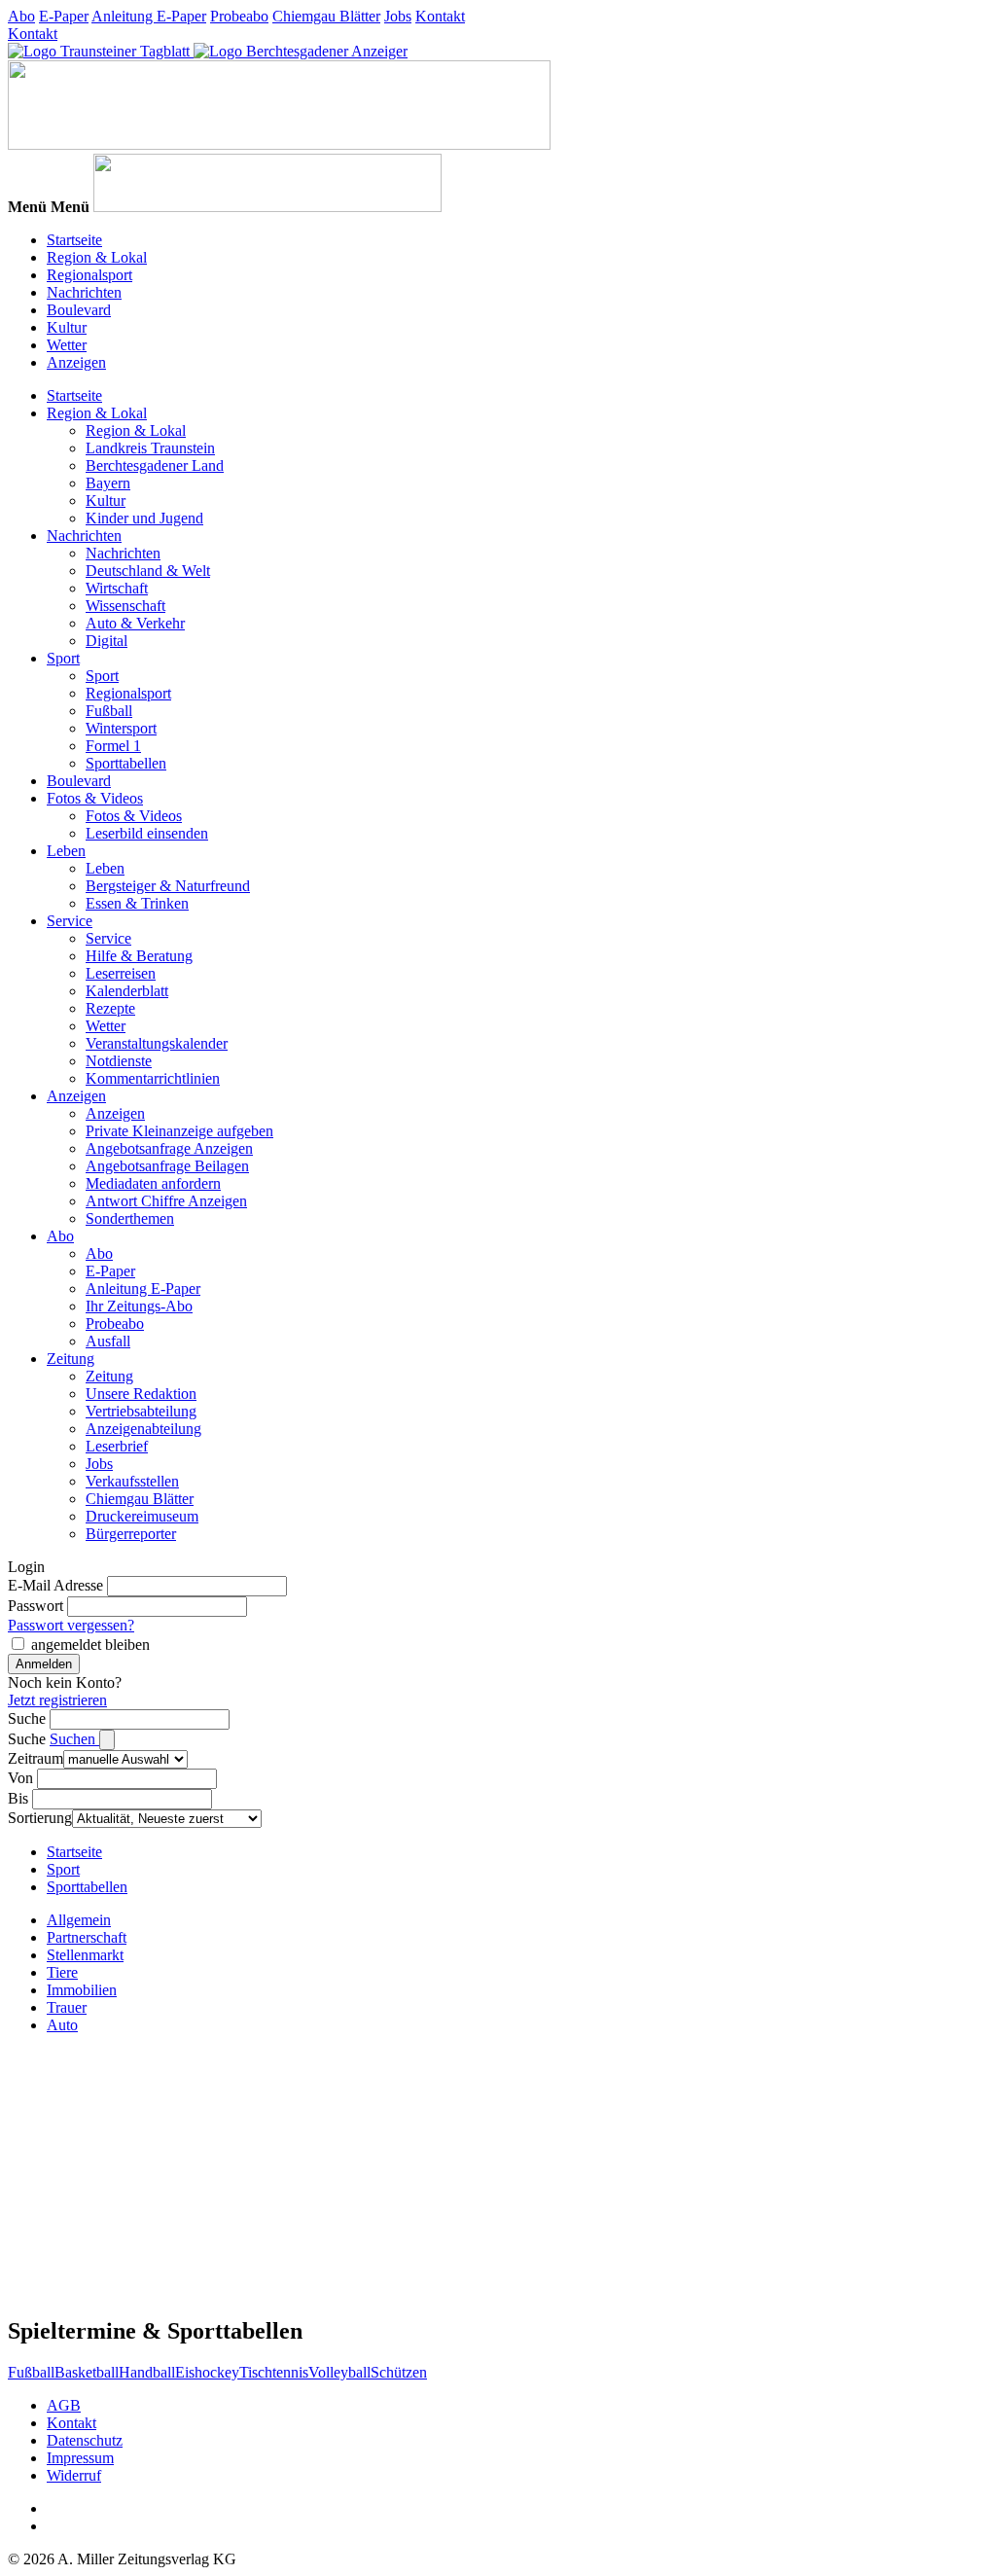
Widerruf (74, 2475)
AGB (64, 2405)
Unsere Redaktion (141, 1394)
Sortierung (40, 1818)
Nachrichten (84, 292)
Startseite (74, 240)
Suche (27, 1718)
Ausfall (108, 1341)
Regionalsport (89, 275)
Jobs (398, 16)
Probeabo (239, 16)
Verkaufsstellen (132, 1481)
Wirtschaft (117, 588)
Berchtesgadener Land (155, 465)
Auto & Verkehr (135, 623)
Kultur (67, 327)
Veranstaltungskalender (157, 1043)
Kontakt (440, 16)
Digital (107, 641)
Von (20, 1778)
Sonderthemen (130, 1218)
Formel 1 (113, 746)
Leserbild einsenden (147, 833)
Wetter (67, 345)
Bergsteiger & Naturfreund (168, 886)
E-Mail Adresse (55, 1585)
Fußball (109, 711)
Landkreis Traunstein (150, 448)
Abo (21, 16)
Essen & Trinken (137, 903)
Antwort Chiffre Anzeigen (166, 1201)
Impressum (80, 2458)
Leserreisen (121, 973)
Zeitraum (36, 1758)
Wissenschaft (125, 606)
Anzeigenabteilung (143, 1429)
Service (70, 921)
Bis (18, 1798)
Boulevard (79, 310)
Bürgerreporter (131, 1534)
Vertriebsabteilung (141, 1411)
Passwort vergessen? (71, 1625)
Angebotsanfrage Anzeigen (169, 1148)
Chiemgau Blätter (326, 16)
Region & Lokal (97, 257)
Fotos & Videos (95, 798)
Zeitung (71, 1359)
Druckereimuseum (142, 1516)
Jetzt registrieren (57, 1700)
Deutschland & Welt (148, 571)
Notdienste (119, 1061)
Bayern (108, 483)
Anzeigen (76, 362)
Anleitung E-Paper (149, 16)
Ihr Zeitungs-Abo (139, 1306)
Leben (66, 851)
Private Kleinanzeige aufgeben (179, 1131)
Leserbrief (117, 1446)
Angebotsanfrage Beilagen (167, 1166)
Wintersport (121, 728)
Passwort (36, 1606)
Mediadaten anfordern (153, 1183)
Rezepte (110, 1008)
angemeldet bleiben (90, 1645)
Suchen (74, 1739)
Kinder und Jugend (144, 518)
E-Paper (64, 16)
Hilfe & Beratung (139, 956)
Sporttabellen (126, 763)
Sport (63, 658)
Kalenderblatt (127, 991)
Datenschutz (85, 2440)
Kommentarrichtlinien (153, 1078)
